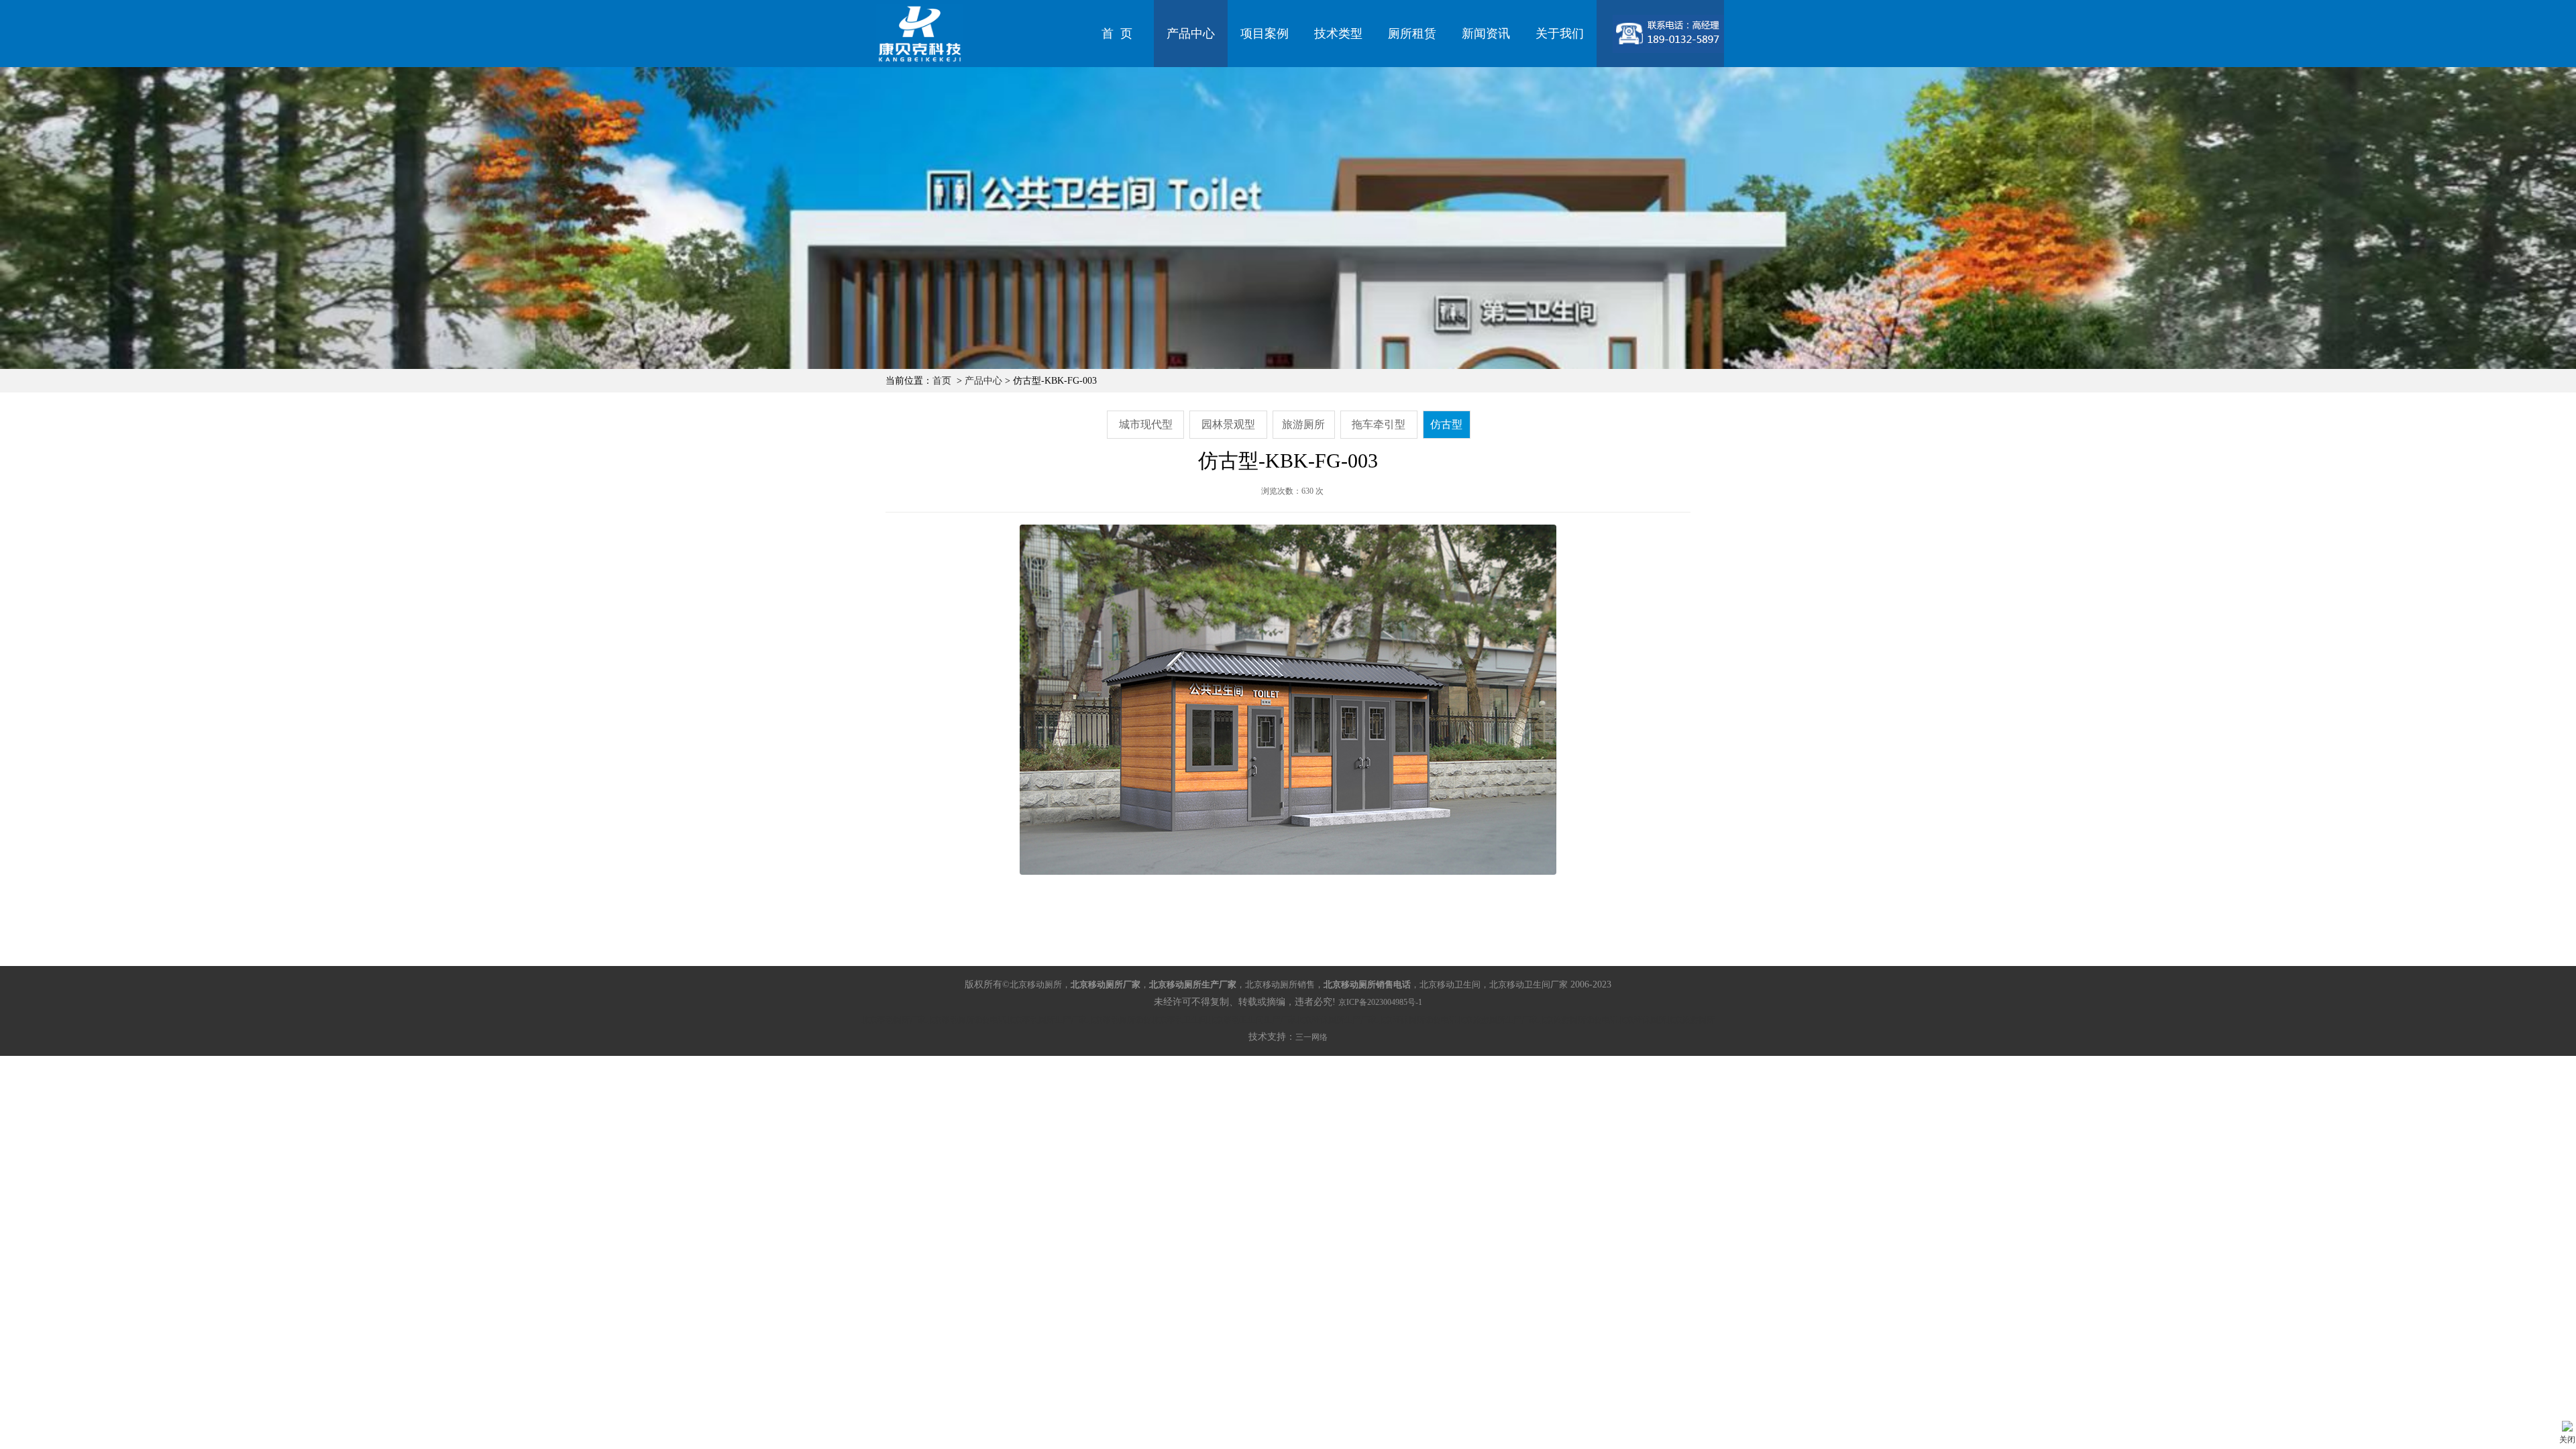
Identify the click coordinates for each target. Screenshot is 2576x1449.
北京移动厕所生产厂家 (1046, 1020)
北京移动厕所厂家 (894, 1020)
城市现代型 (1146, 424)
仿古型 (1446, 424)
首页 (942, 381)
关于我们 (1560, 34)
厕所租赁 (1412, 34)
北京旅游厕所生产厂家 (1497, 1020)
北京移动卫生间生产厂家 (1252, 1020)
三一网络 (1311, 1037)
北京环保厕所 (1642, 1020)
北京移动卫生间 (1179, 1020)
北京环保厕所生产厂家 (1336, 1020)
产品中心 (1191, 34)
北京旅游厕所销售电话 (1578, 1020)
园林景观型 (1228, 424)
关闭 (2567, 1440)
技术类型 (1338, 34)
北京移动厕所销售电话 (966, 1020)
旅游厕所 (1303, 424)
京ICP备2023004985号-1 (1380, 1002)
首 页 (1117, 34)
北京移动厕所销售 (1119, 1020)
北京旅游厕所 (1690, 1020)
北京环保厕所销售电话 (1417, 1020)
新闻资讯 (1486, 34)
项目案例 (1265, 34)
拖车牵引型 (1379, 424)
